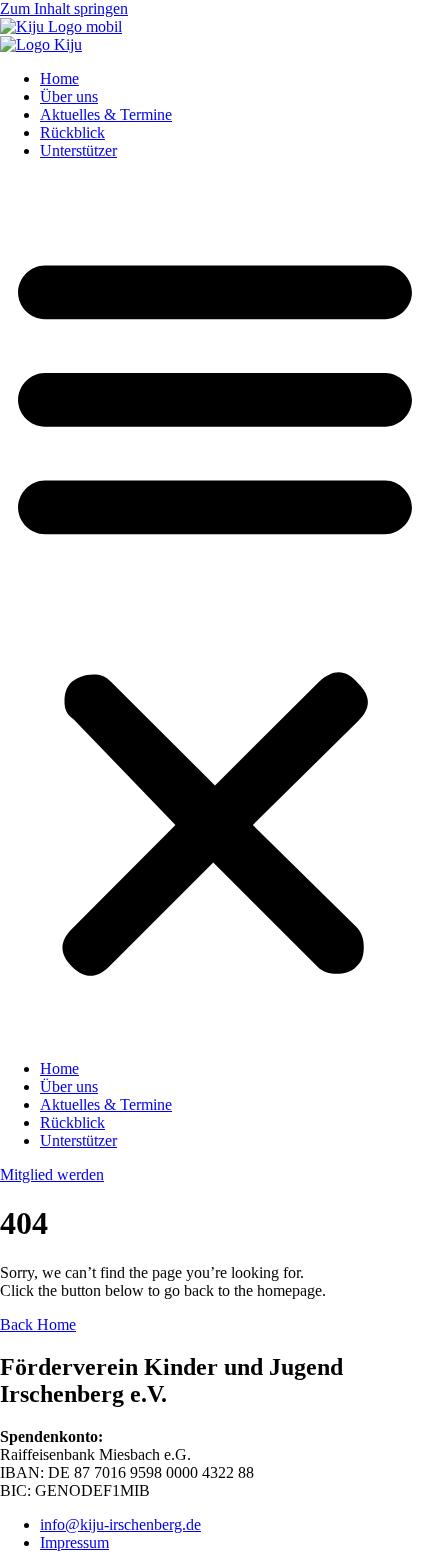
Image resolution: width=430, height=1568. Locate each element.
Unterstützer (78, 150)
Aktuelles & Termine (106, 114)
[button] (215, 610)
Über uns (69, 96)
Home (59, 78)
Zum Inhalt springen (64, 8)
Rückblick (72, 132)
